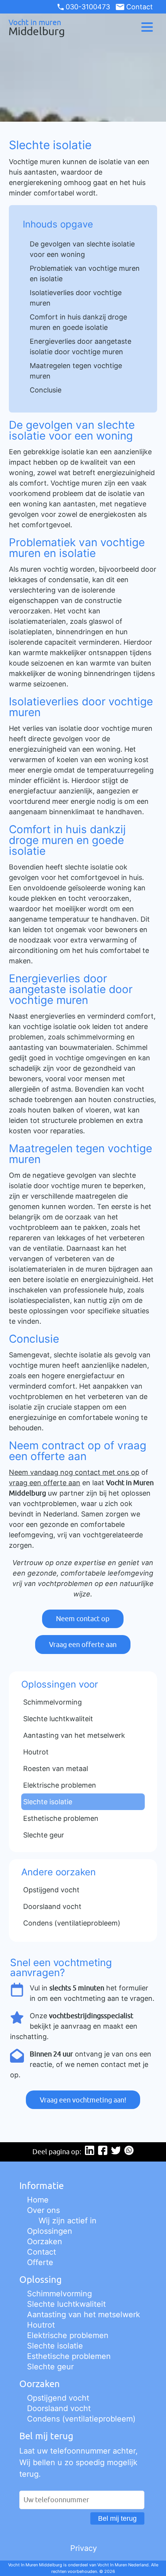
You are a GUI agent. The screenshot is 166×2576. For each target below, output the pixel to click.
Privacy (84, 2548)
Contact (139, 7)
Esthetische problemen (69, 2356)
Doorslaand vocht (59, 2408)
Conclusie (46, 390)
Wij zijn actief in (68, 2221)
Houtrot (41, 2325)
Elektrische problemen (68, 2335)
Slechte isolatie (55, 2346)
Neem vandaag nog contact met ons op (74, 1472)
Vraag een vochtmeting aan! (83, 2100)
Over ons (43, 2210)
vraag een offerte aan (45, 1483)
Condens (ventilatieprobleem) (81, 2419)
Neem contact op (83, 1619)
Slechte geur (50, 2367)
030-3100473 (88, 7)
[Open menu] (147, 27)
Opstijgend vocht (58, 2398)
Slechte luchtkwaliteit (66, 2304)
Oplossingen (50, 2231)
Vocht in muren (37, 27)
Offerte (40, 2262)
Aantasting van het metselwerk (84, 2314)
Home (38, 2200)
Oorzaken (45, 2241)
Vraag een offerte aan (83, 1645)
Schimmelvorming (59, 2294)
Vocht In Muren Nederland (123, 2565)
